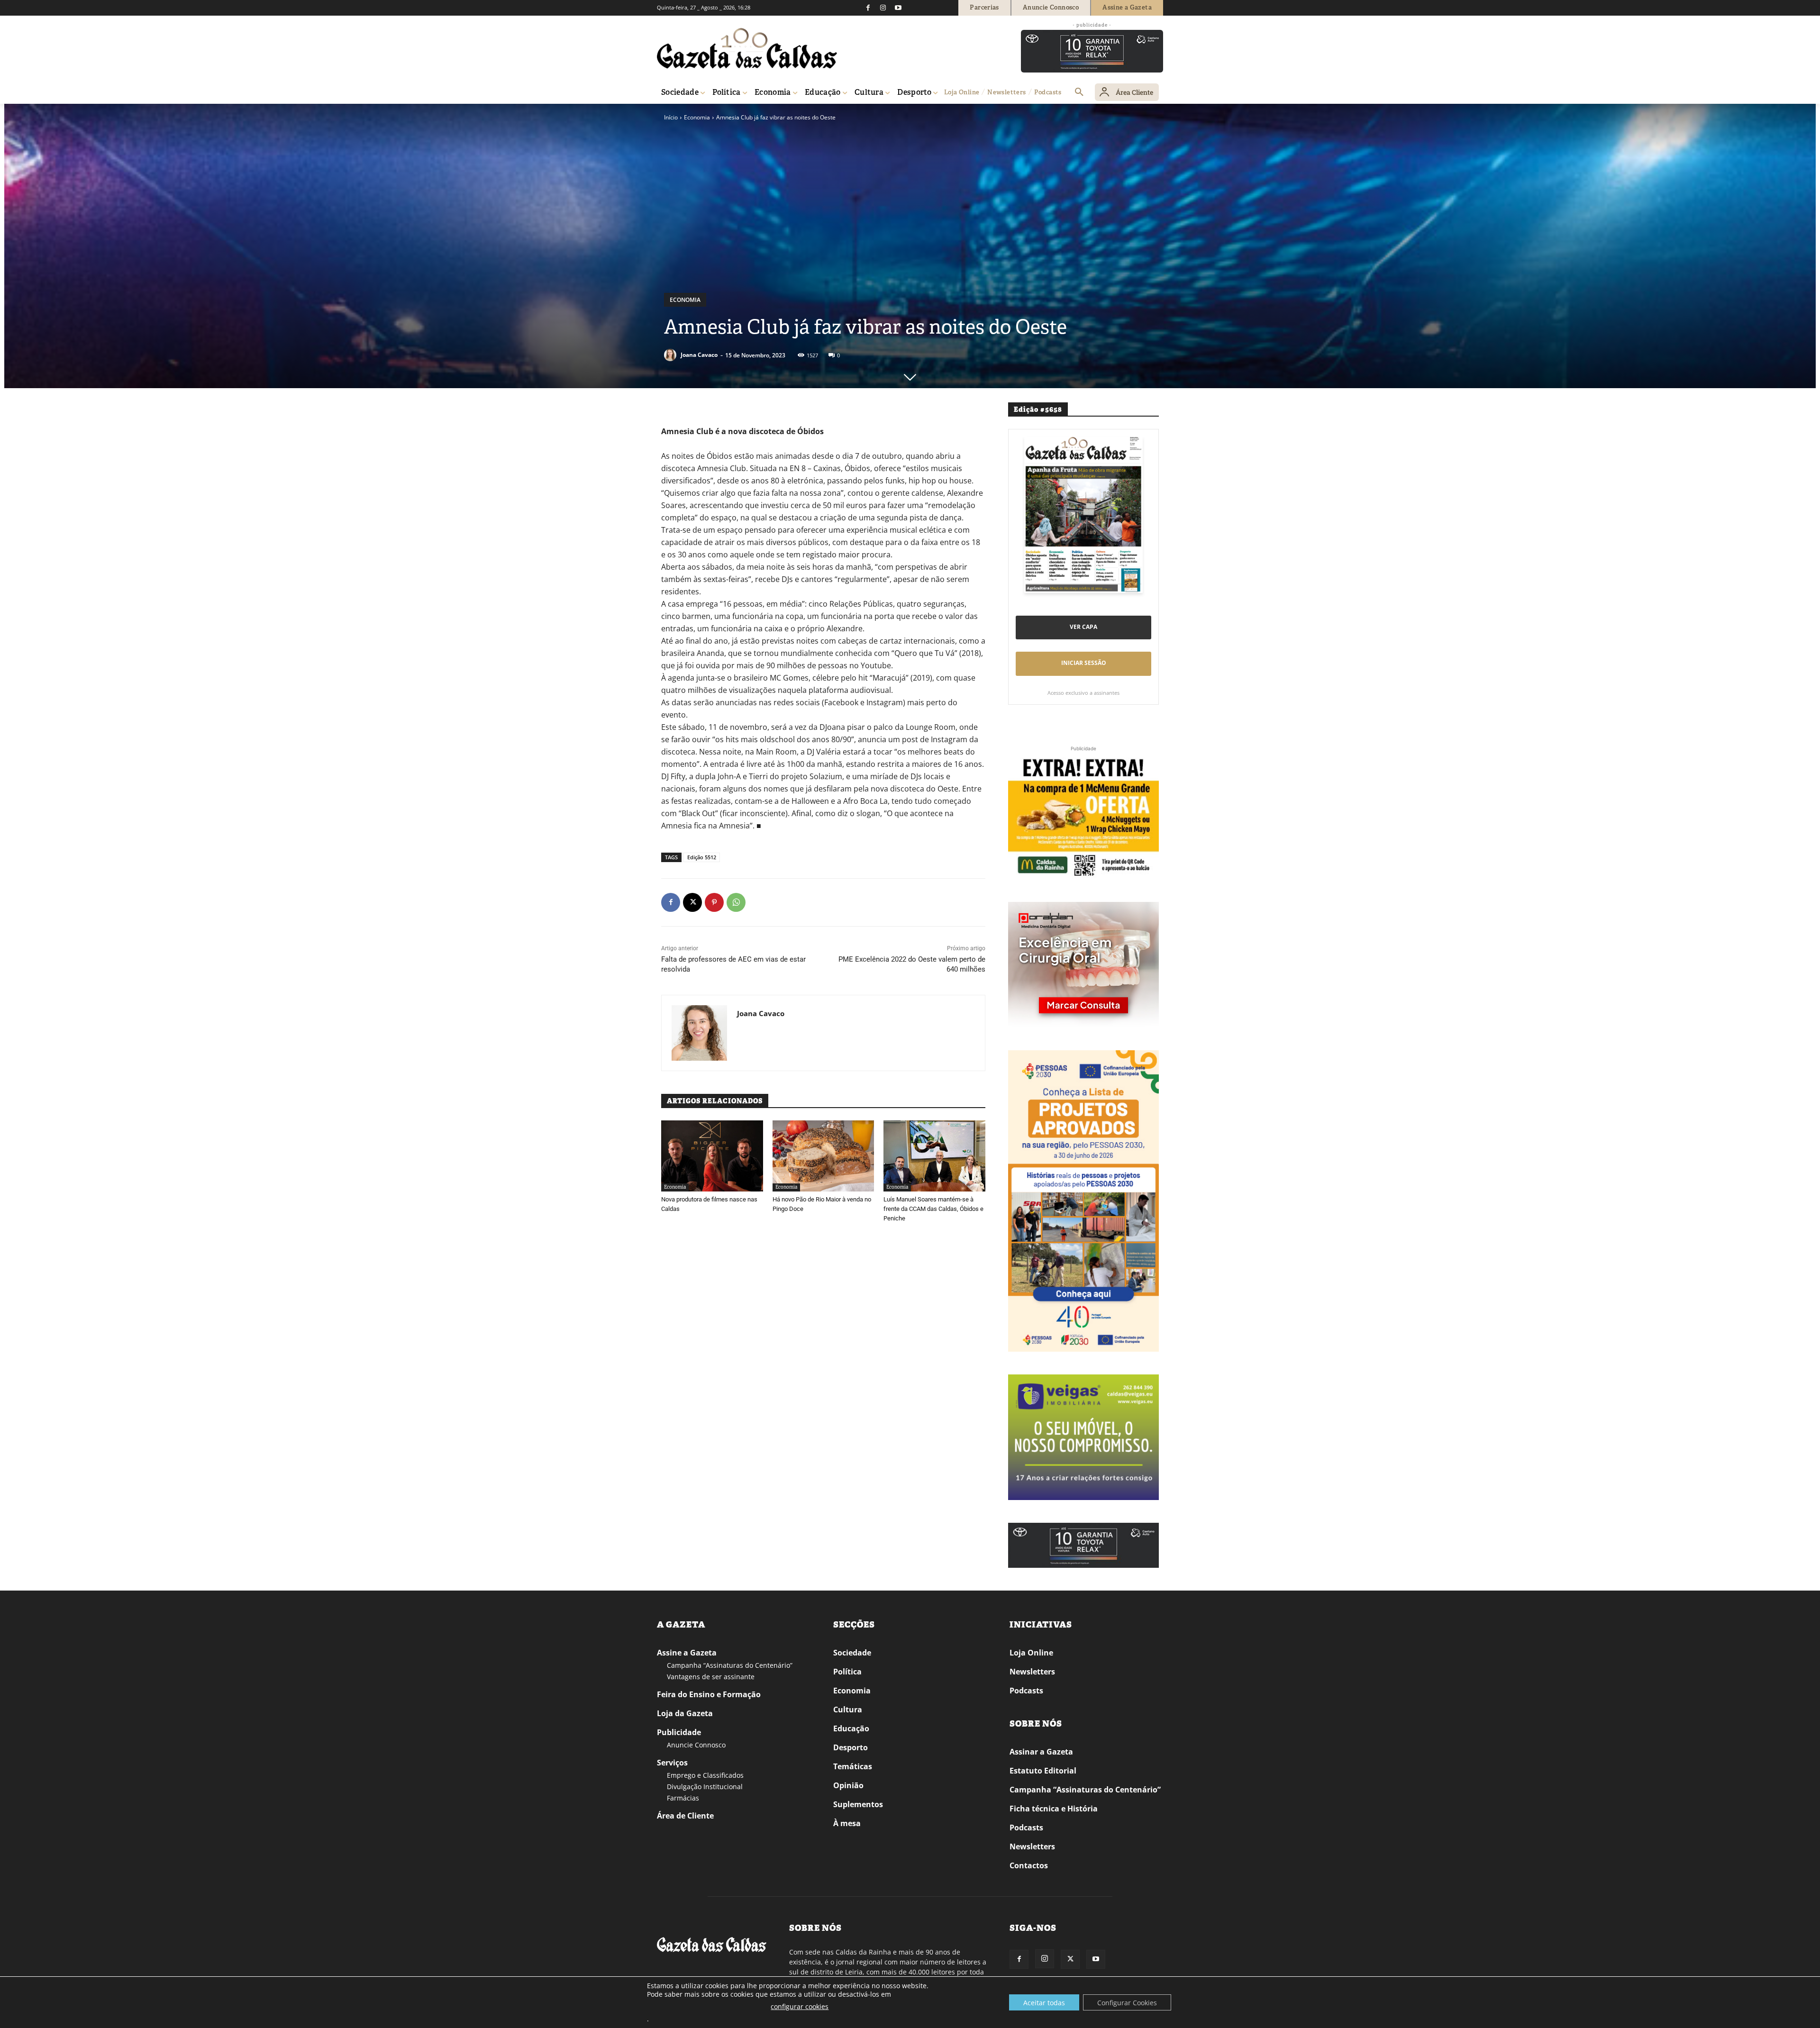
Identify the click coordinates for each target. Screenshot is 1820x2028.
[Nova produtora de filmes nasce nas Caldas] (712, 1156)
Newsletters (1032, 1672)
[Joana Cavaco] (672, 355)
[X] (692, 902)
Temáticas (853, 1766)
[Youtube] (898, 8)
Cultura (848, 1710)
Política (847, 1672)
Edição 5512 (702, 857)
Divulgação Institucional (705, 1787)
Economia (697, 117)
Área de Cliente (685, 1816)
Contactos (1029, 1865)
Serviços (672, 1763)
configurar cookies (800, 2006)
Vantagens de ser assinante (711, 1677)
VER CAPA (1083, 627)
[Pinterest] (714, 902)
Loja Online (1031, 1653)
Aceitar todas (1044, 2003)
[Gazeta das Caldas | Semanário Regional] (747, 48)
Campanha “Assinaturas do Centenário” (730, 1665)
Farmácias (683, 1798)
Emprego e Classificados (705, 1775)
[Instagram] (883, 8)
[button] (1079, 92)
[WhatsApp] (736, 902)
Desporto (851, 1747)
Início (671, 117)
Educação (851, 1728)
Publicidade (679, 1732)
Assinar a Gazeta (1041, 1752)
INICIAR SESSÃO (1084, 663)
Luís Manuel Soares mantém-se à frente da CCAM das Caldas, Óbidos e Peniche (933, 1209)
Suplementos (858, 1804)
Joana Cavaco (699, 355)
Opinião (848, 1785)
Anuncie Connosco (696, 1745)
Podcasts (1026, 1691)
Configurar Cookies (1127, 2003)
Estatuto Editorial (1043, 1771)
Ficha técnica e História (1054, 1809)
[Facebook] (868, 8)
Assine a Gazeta (687, 1653)
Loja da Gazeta (685, 1713)
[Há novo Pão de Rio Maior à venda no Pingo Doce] (824, 1156)
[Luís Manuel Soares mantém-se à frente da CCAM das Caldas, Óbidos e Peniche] (934, 1156)
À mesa (847, 1823)
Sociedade (852, 1653)
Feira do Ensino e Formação (709, 1694)
